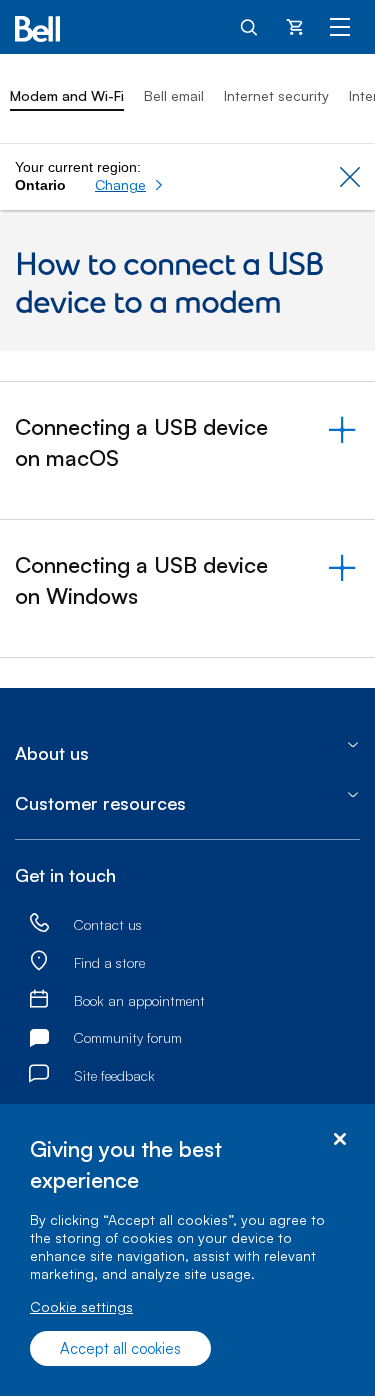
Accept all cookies (120, 1348)
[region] (187, 1250)
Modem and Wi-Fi (67, 95)
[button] (129, 185)
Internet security (276, 95)
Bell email (174, 95)
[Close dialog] (339, 1139)
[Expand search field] (250, 26)
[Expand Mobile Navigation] (340, 26)
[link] (39, 923)
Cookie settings (81, 1306)
